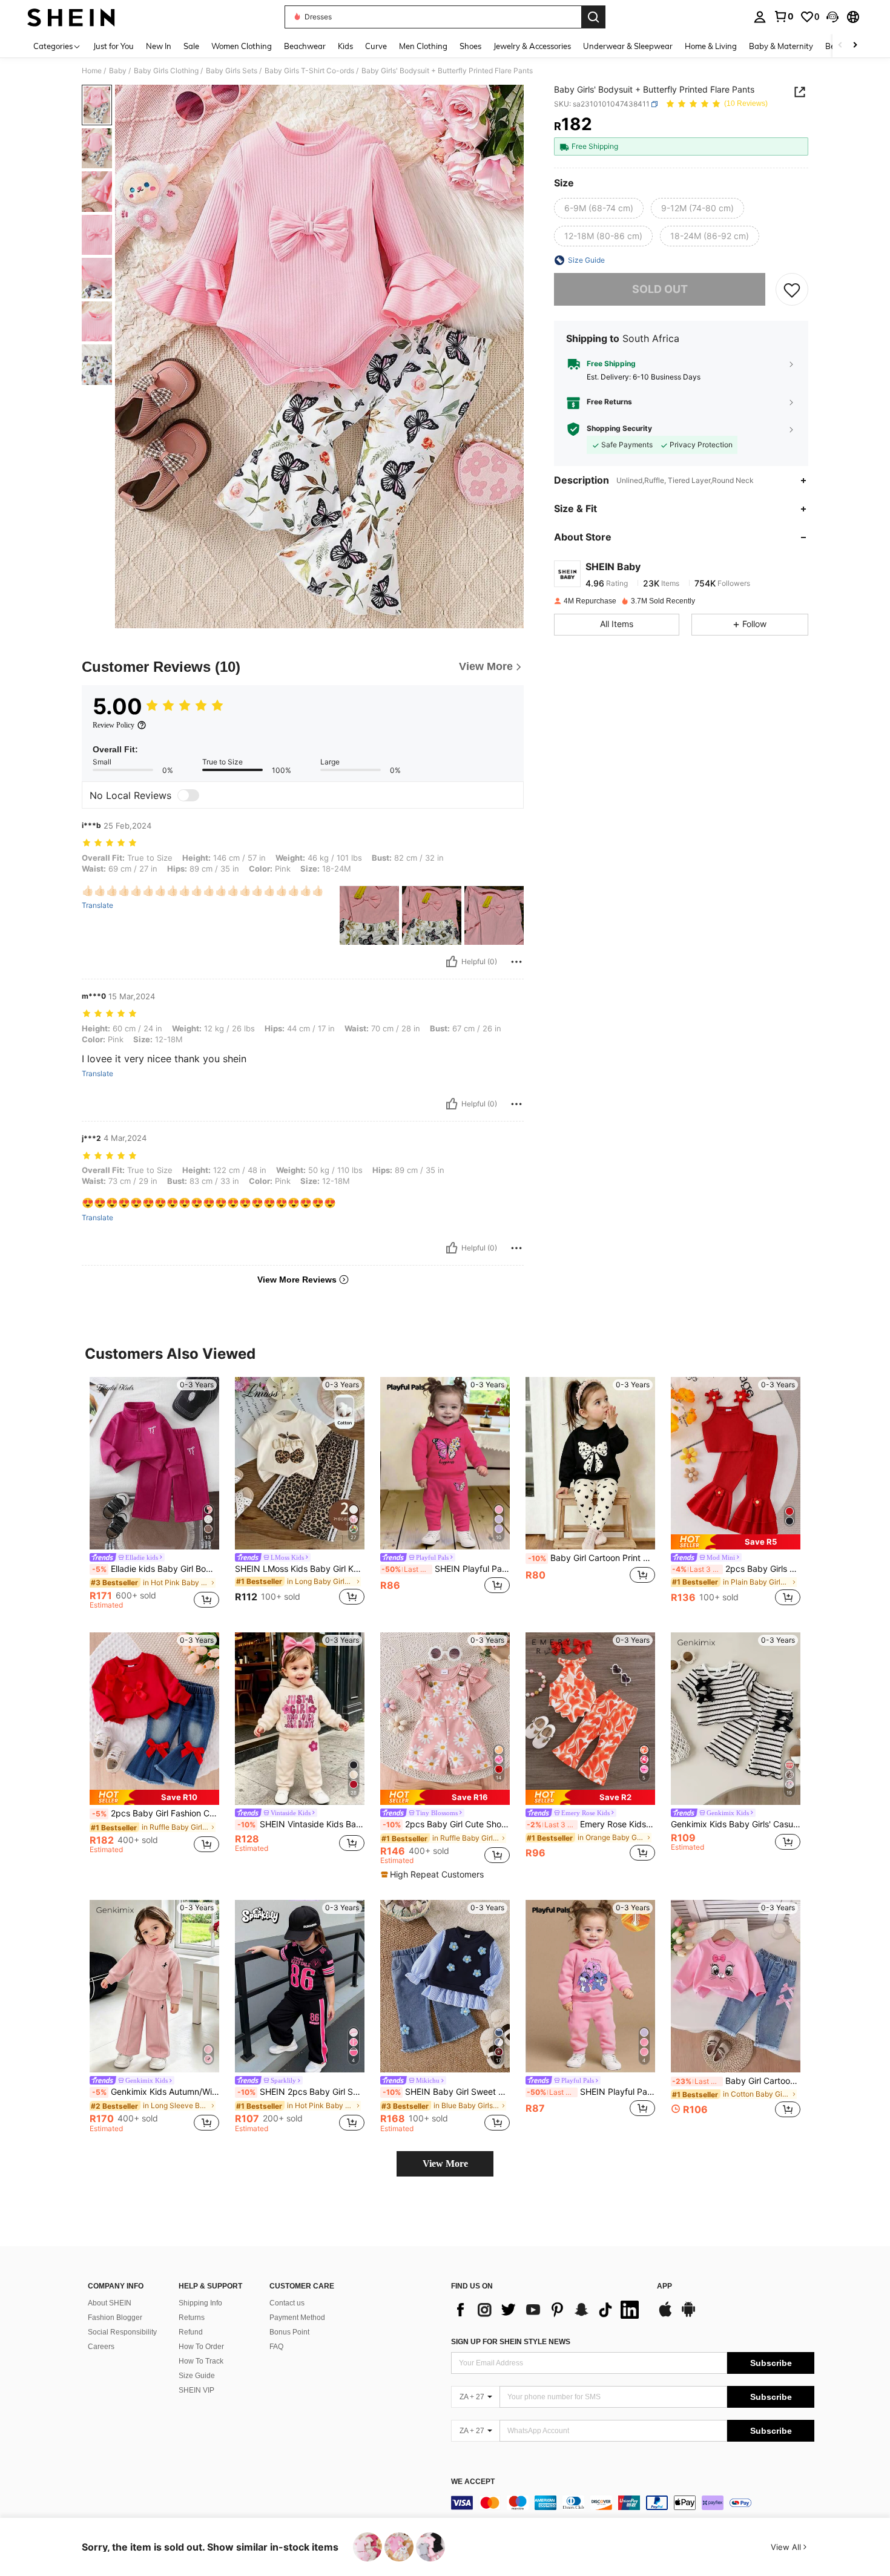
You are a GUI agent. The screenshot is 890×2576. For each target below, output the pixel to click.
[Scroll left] (840, 46)
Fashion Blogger (115, 2318)
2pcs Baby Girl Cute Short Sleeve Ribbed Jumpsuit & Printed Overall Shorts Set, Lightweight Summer (446, 1824)
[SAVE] (792, 289)
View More (445, 2164)
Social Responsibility (122, 2332)
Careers (101, 2347)
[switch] (188, 795)
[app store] (665, 2315)
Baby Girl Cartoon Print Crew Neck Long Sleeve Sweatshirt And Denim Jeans (736, 2081)
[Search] (593, 17)
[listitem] (154, 1495)
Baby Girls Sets (232, 71)
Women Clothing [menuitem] (242, 46)
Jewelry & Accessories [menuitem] (532, 46)
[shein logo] (71, 17)
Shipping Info (200, 2303)
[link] (783, 16)
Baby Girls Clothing (166, 71)
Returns (192, 2318)
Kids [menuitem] (345, 46)
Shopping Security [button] (619, 429)
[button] (832, 17)
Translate (97, 905)
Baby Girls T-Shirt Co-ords (309, 71)
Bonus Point (289, 2332)
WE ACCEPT (473, 2482)
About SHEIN (110, 2303)
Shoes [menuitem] (470, 46)
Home (92, 71)
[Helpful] (452, 962)
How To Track (201, 2361)
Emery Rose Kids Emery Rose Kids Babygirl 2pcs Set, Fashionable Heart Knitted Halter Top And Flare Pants (591, 1824)
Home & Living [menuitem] (711, 46)
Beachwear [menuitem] (305, 46)
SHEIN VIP (196, 2390)
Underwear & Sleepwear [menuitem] (628, 46)
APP (664, 2286)
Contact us (287, 2303)
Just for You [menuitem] (114, 46)
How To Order (201, 2347)
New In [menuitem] (159, 46)
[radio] (599, 209)
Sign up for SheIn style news (511, 2342)
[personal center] (760, 17)
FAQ (276, 2347)
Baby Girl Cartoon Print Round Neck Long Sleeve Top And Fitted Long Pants (592, 1558)
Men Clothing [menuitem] (423, 46)
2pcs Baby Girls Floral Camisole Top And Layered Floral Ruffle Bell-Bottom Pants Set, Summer (736, 1569)
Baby (118, 71)
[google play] (688, 2315)
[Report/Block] (516, 962)
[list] (548, 2310)
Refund (191, 2332)
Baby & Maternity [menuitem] (781, 46)
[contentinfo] (633, 2503)
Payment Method (297, 2318)
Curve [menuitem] (376, 46)
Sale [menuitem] (191, 46)
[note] (736, 1542)
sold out (660, 290)
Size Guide (197, 2376)
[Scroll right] (855, 46)
